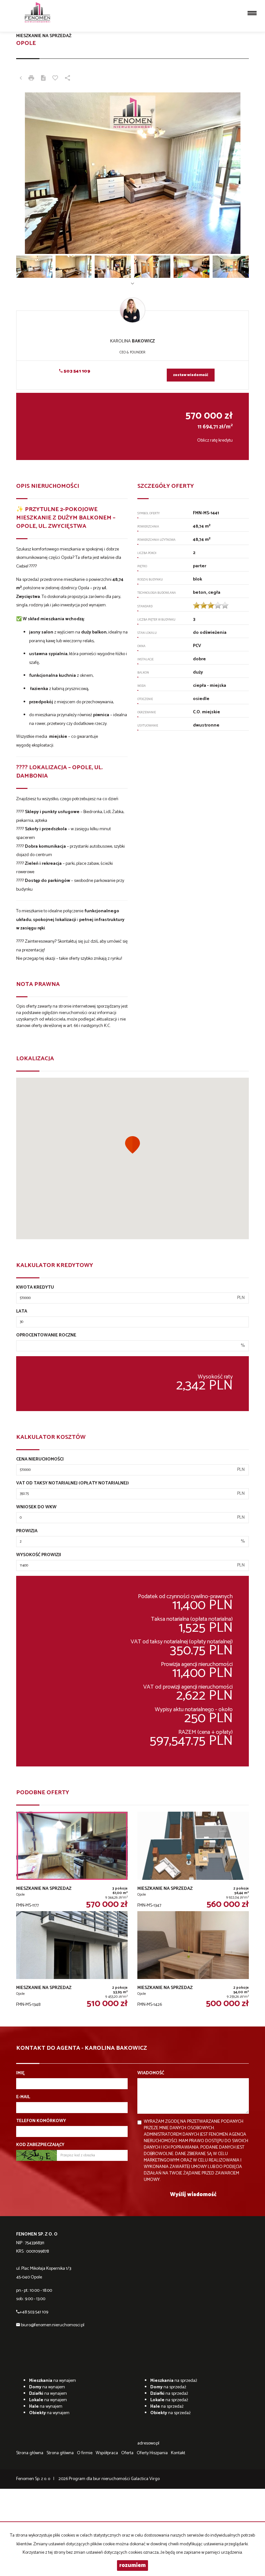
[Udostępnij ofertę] (68, 79)
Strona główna (30, 2453)
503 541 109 (76, 371)
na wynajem (53, 2381)
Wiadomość (151, 2073)
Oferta (127, 2453)
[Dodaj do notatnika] (55, 79)
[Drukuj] (31, 79)
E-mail (23, 2097)
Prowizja (27, 1531)
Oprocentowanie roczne (46, 1335)
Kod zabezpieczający (40, 2145)
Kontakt (178, 2453)
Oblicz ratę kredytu (215, 440)
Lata (22, 1312)
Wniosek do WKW (36, 1507)
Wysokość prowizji (39, 1555)
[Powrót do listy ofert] (21, 79)
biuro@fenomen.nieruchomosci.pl (53, 2325)
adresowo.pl (148, 2443)
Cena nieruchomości (40, 1460)
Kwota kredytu (35, 1288)
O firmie (85, 2453)
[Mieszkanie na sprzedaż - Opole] (72, 1861)
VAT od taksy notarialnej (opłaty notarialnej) (73, 1483)
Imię (20, 2073)
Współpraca (107, 2453)
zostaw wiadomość (191, 375)
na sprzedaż (174, 2381)
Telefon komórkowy (41, 2121)
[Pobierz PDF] (43, 79)
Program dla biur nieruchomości (100, 2479)
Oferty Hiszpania (152, 2453)
